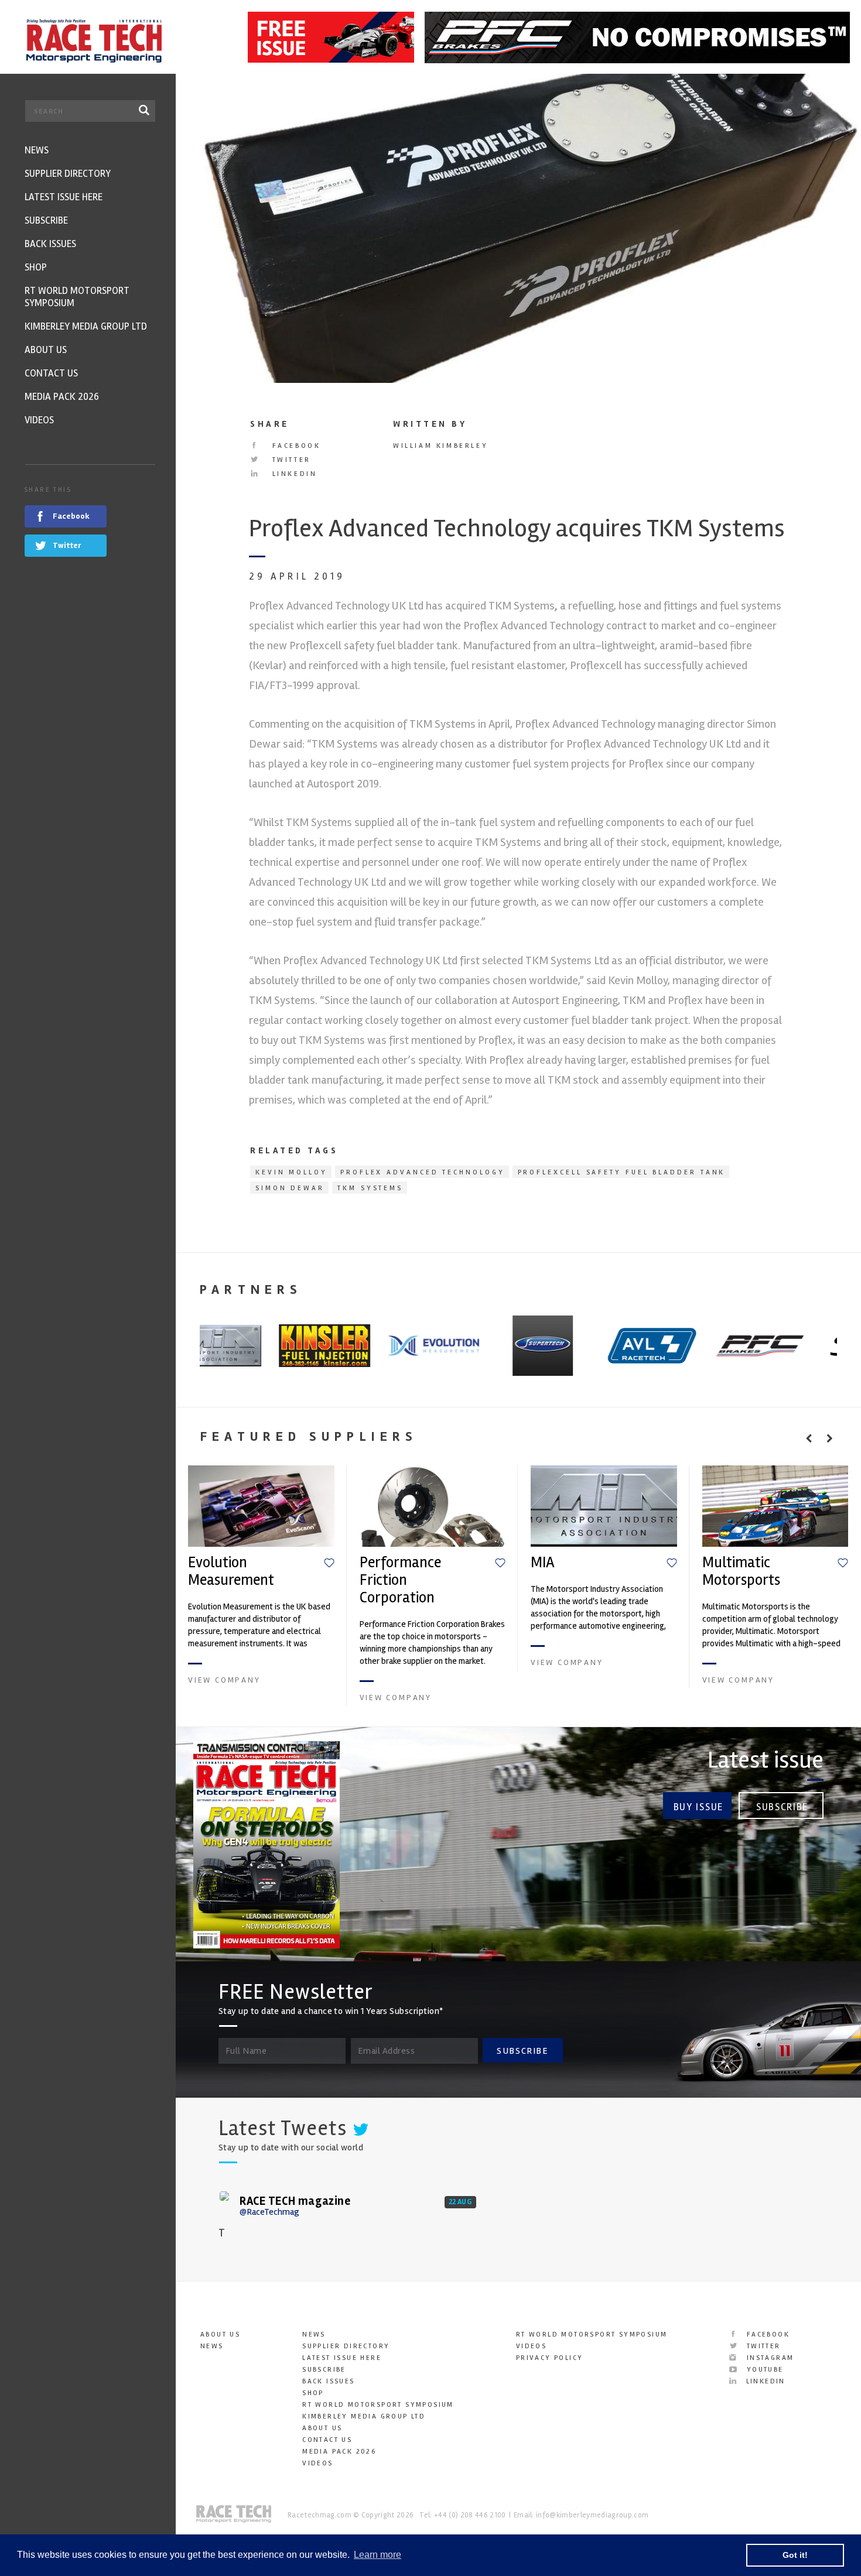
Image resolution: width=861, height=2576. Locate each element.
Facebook (294, 446)
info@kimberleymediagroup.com (592, 2515)
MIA (543, 1563)
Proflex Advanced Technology (423, 1172)
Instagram (768, 2358)
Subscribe (782, 1807)
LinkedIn (293, 474)
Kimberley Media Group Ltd (364, 2416)
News (212, 2346)
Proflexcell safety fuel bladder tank (622, 1172)
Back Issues (328, 2381)
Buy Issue (698, 1807)
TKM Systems (370, 1188)
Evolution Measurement (231, 1571)
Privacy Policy (550, 2358)
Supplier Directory (346, 2346)
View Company (224, 1680)
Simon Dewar (290, 1188)
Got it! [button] (795, 2555)
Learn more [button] (377, 2555)
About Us (220, 2334)
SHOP (313, 2393)
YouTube (763, 2370)
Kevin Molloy (291, 1172)
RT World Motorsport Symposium (378, 2405)
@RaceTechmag (269, 2212)
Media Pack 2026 (339, 2452)
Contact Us (327, 2440)
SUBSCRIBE (522, 2051)
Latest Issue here (342, 2358)
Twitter (290, 460)
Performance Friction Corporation (400, 1580)
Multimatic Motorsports (741, 1571)
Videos (317, 2463)
